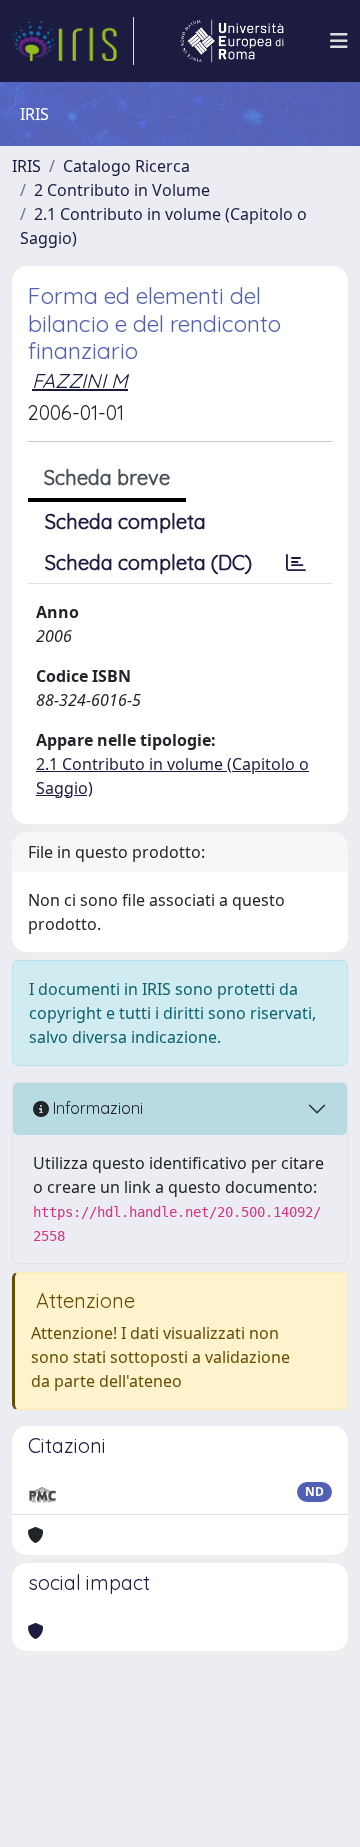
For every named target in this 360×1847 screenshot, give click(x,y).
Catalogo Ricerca (126, 166)
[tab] (296, 563)
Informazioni (96, 1108)
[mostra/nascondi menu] (339, 41)
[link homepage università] (232, 41)
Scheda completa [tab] (125, 521)
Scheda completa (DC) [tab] (148, 562)
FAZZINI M (80, 380)
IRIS (26, 166)
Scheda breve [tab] (107, 477)
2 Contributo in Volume (122, 190)
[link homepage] (73, 41)
